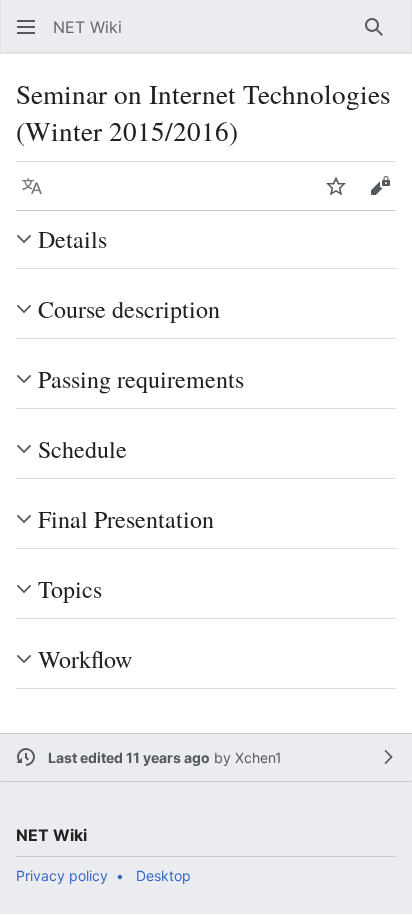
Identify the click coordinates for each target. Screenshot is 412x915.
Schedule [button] (82, 449)
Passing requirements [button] (141, 379)
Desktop (163, 875)
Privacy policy (62, 875)
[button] (26, 27)
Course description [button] (129, 309)
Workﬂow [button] (85, 659)
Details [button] (72, 239)
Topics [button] (70, 589)
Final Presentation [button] (126, 519)
